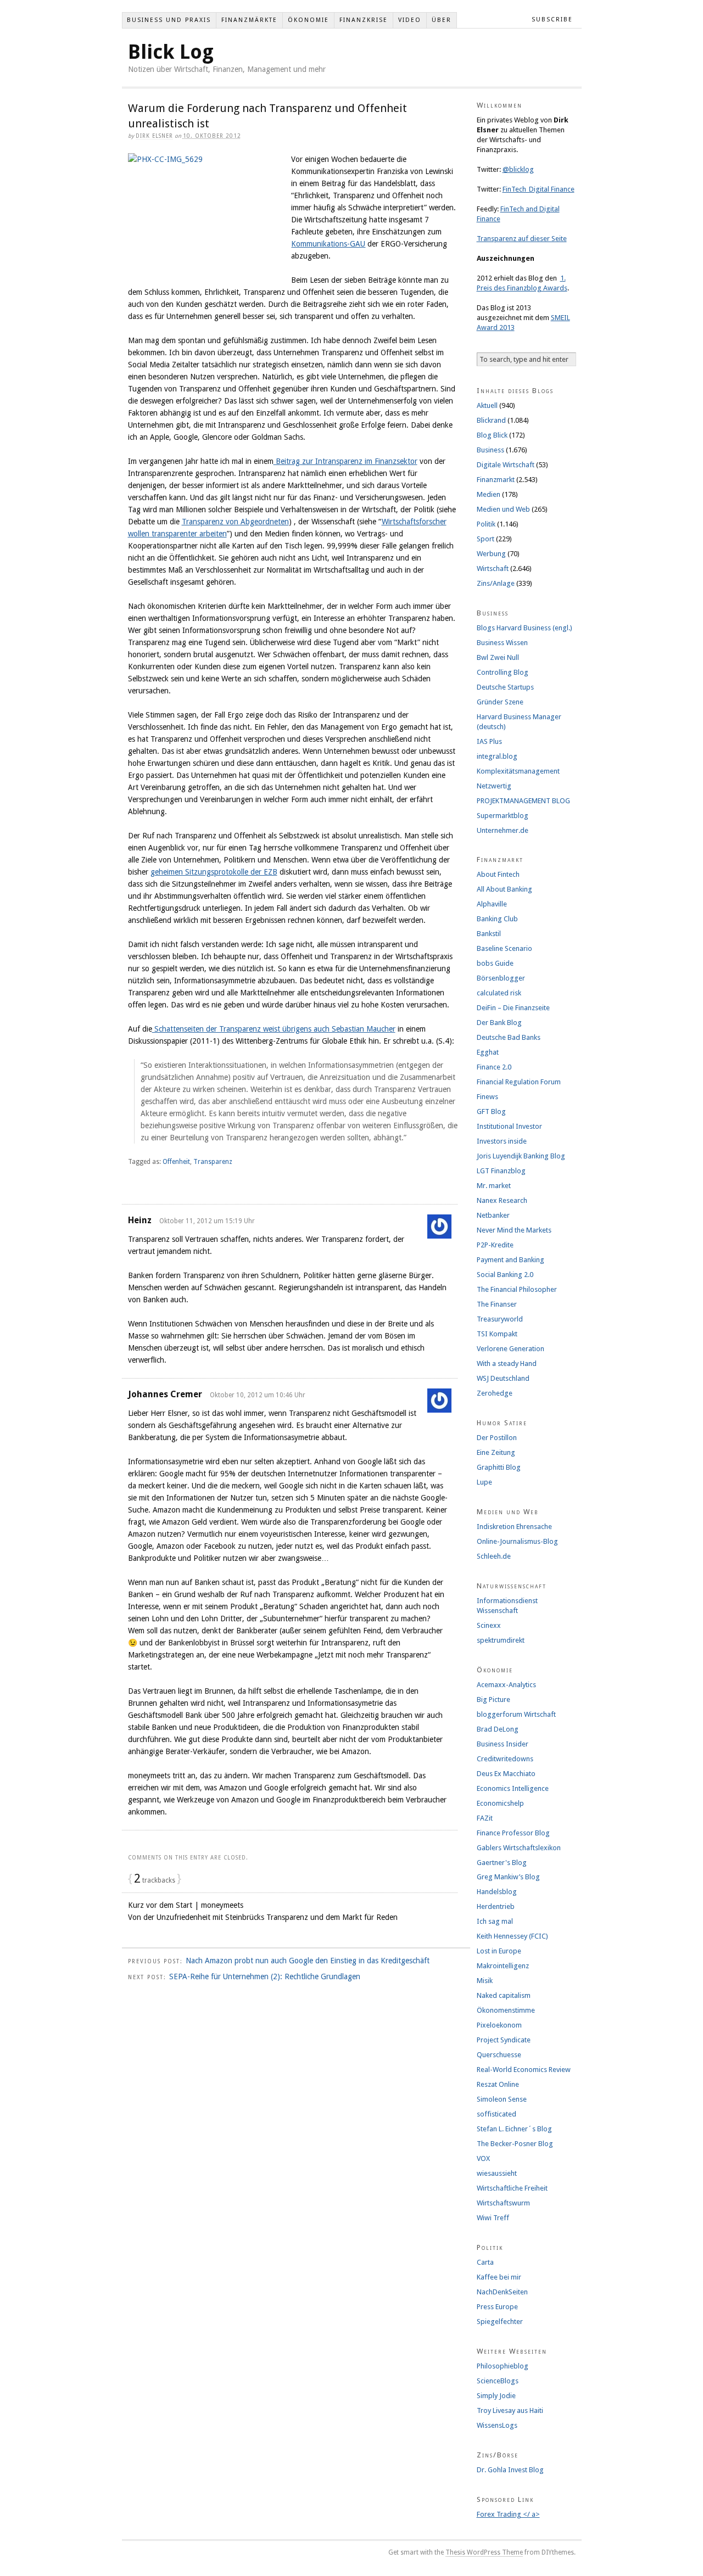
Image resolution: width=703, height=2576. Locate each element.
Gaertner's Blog (502, 1863)
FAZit (485, 1818)
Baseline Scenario (504, 948)
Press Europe (497, 2307)
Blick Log (171, 52)
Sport (486, 539)
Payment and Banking (510, 1260)
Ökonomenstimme (506, 2010)
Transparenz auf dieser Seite (522, 239)
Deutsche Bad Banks (509, 1037)
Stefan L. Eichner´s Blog (514, 2129)
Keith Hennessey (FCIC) (512, 1936)
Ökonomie (308, 20)
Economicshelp (500, 1803)
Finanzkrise (364, 20)
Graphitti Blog (499, 1467)
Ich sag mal (495, 1921)
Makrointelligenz (503, 1966)
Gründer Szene (500, 702)
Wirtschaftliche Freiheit (512, 2188)
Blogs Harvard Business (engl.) (525, 628)
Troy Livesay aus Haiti (510, 2410)
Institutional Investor (509, 1126)
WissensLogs (497, 2425)
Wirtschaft (493, 569)
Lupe (484, 1482)
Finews (487, 1097)
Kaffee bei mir (499, 2277)
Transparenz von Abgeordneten (235, 522)
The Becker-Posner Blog (515, 2144)
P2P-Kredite (495, 1245)
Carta (485, 2262)
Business (490, 450)
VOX (483, 2158)
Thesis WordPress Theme (484, 2552)
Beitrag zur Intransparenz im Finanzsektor (345, 461)
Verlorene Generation (510, 1349)
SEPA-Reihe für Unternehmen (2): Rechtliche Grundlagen (265, 1976)
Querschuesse (499, 2055)
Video (410, 20)
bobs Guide (495, 963)
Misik (485, 1981)
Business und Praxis (169, 20)
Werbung (491, 554)
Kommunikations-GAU (328, 244)
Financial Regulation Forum (519, 1082)
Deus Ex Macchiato (506, 1774)
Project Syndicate (504, 2040)
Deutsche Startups (505, 687)
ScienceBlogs (498, 2381)
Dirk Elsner (154, 136)
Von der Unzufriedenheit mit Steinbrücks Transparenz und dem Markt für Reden (263, 1917)
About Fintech (498, 874)
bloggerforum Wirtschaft (516, 1714)
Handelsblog (497, 1892)
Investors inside (502, 1141)
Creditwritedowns (505, 1759)
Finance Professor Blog (513, 1833)
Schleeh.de (494, 1556)
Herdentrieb (496, 1906)
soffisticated (496, 2114)
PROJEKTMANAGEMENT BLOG (523, 801)
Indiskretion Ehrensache (514, 1527)
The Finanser (497, 1304)
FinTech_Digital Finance (539, 189)
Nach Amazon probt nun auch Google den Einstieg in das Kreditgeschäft (308, 1961)
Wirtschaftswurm (503, 2203)
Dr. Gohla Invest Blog (510, 2470)
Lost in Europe (499, 1951)
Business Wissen (502, 643)
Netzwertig (494, 786)
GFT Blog (491, 1111)
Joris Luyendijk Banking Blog (521, 1156)
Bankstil (489, 934)
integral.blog (497, 756)
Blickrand (491, 420)
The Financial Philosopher (517, 1289)
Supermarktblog (503, 816)
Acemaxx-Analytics (506, 1685)
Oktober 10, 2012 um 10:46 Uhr (258, 1395)
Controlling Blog (503, 672)
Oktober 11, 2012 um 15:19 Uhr (207, 1221)
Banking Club (497, 919)
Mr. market (494, 1186)
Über (442, 20)
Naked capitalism (504, 1995)
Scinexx (489, 1625)
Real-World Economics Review (524, 2070)
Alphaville (492, 904)
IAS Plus (489, 741)
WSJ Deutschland (503, 1378)
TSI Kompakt (497, 1334)
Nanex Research (502, 1200)
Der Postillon (497, 1438)
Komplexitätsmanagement (518, 771)
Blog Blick (492, 435)
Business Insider (503, 1744)
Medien (489, 494)
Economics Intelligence (513, 1788)
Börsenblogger (501, 978)
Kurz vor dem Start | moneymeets (186, 1905)
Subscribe (552, 19)
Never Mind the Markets (514, 1230)
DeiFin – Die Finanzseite (513, 1008)
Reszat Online (498, 2084)
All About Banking (504, 889)
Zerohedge (495, 1393)
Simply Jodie (496, 2396)
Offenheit (176, 1162)
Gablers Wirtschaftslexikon (519, 1848)
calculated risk (499, 993)
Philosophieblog (503, 2366)
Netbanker (493, 1215)
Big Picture (493, 1699)
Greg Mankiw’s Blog (508, 1877)
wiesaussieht (497, 2173)
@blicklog (518, 169)
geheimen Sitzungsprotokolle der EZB (214, 872)
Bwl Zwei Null (498, 657)
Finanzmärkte (249, 20)
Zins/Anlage (496, 583)
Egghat (488, 1052)
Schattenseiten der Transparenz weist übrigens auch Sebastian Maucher (274, 1029)
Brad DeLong (498, 1729)
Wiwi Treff (493, 2218)
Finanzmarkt (496, 480)
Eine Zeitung (496, 1452)
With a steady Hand (507, 1363)
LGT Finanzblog (501, 1171)
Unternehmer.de (503, 830)
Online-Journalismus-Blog (517, 1541)
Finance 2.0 (494, 1067)
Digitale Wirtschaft (506, 465)
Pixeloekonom (499, 2025)
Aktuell (487, 405)
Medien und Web (503, 509)
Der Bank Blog (499, 1023)
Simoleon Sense (502, 2099)
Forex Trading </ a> (508, 2514)
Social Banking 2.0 (505, 1275)
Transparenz (213, 1162)
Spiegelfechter (500, 2322)
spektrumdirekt (501, 1640)
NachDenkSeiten (502, 2292)
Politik (486, 524)
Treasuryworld (500, 1319)
